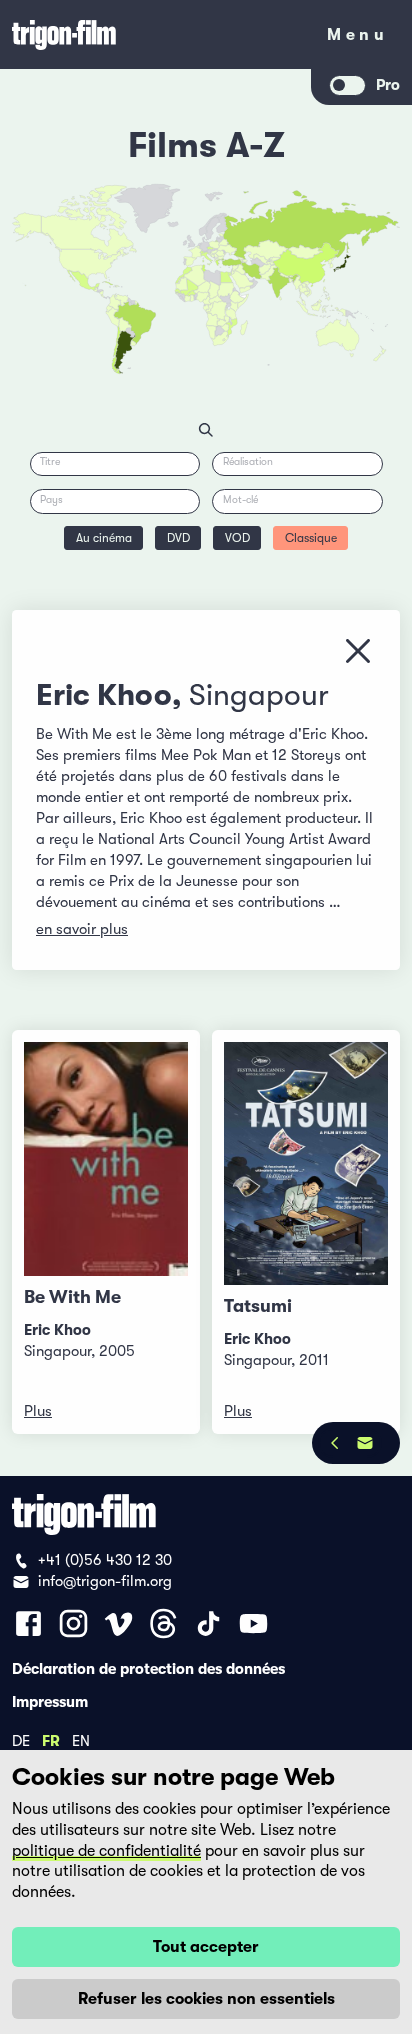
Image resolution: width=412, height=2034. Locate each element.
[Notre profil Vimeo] (118, 1623)
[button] (291, 279)
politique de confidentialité (106, 1851)
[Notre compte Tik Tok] (208, 1623)
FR (51, 1740)
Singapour (259, 695)
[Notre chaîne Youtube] (253, 1623)
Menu (357, 38)
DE (21, 1740)
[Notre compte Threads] (163, 1623)
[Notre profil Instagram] (73, 1623)
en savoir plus (82, 929)
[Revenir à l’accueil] (156, 34)
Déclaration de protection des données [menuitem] (148, 1668)
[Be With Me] (106, 1159)
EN (81, 1740)
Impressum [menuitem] (50, 1701)
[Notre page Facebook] (28, 1623)
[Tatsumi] (306, 1163)
